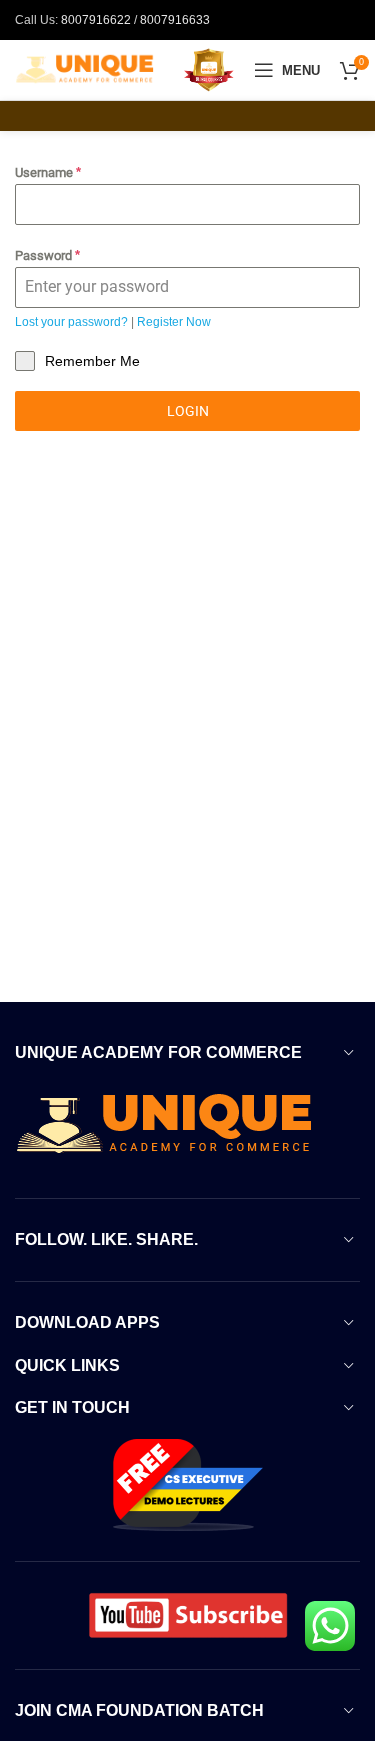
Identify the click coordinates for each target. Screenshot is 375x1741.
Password (47, 255)
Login (188, 411)
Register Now (174, 322)
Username (48, 172)
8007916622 (96, 20)
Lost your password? (71, 322)
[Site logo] (85, 69)
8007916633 (175, 20)
